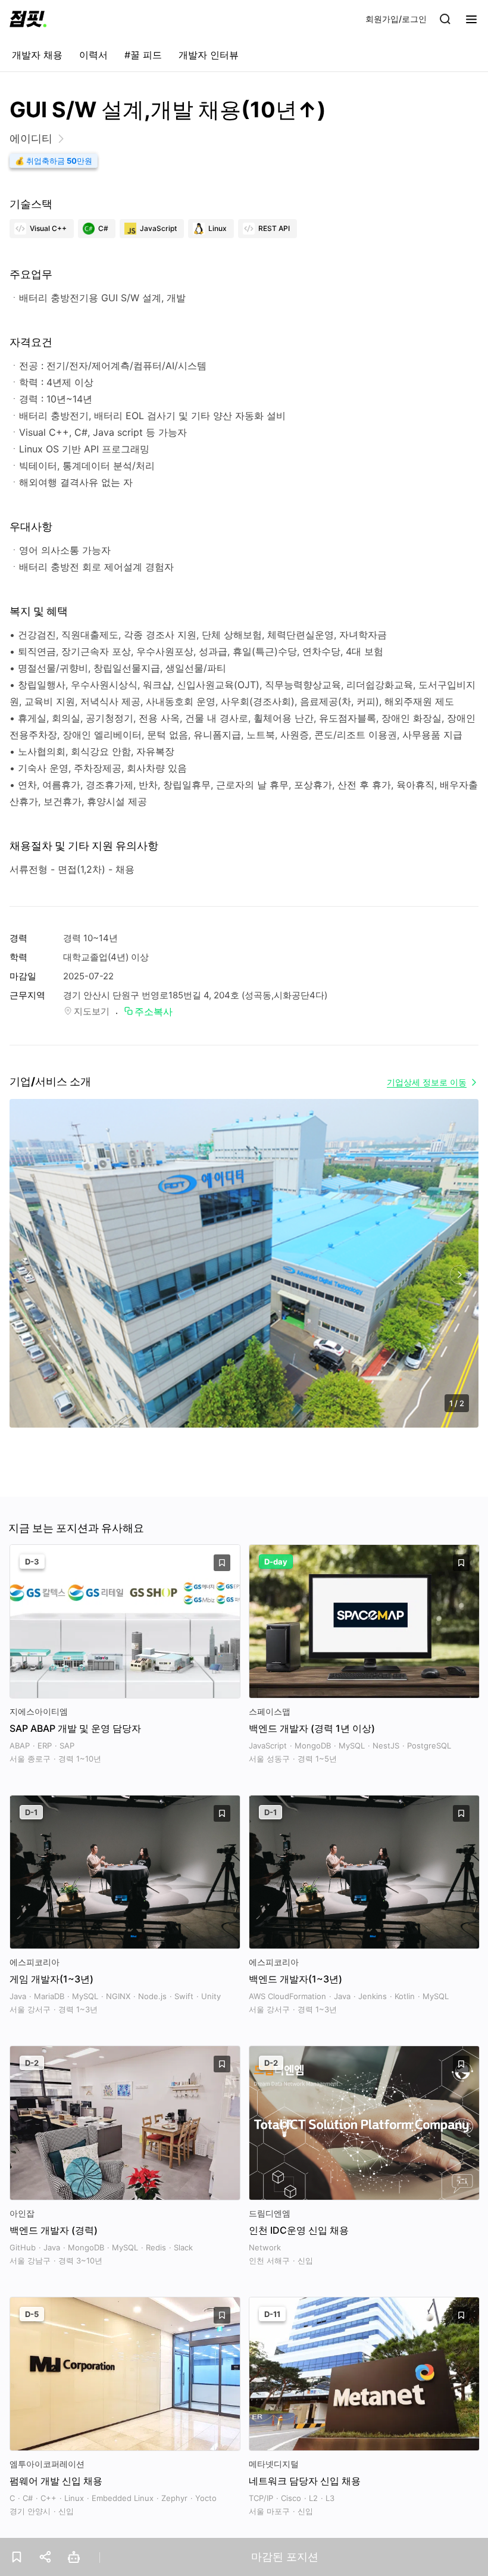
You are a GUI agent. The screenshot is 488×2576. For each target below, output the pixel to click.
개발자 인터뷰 (209, 55)
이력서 (93, 55)
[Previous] (29, 1275)
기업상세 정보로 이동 (427, 1082)
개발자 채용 (37, 55)
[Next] (459, 1275)
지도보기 (92, 1011)
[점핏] (28, 19)
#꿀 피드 (143, 55)
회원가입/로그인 (396, 19)
